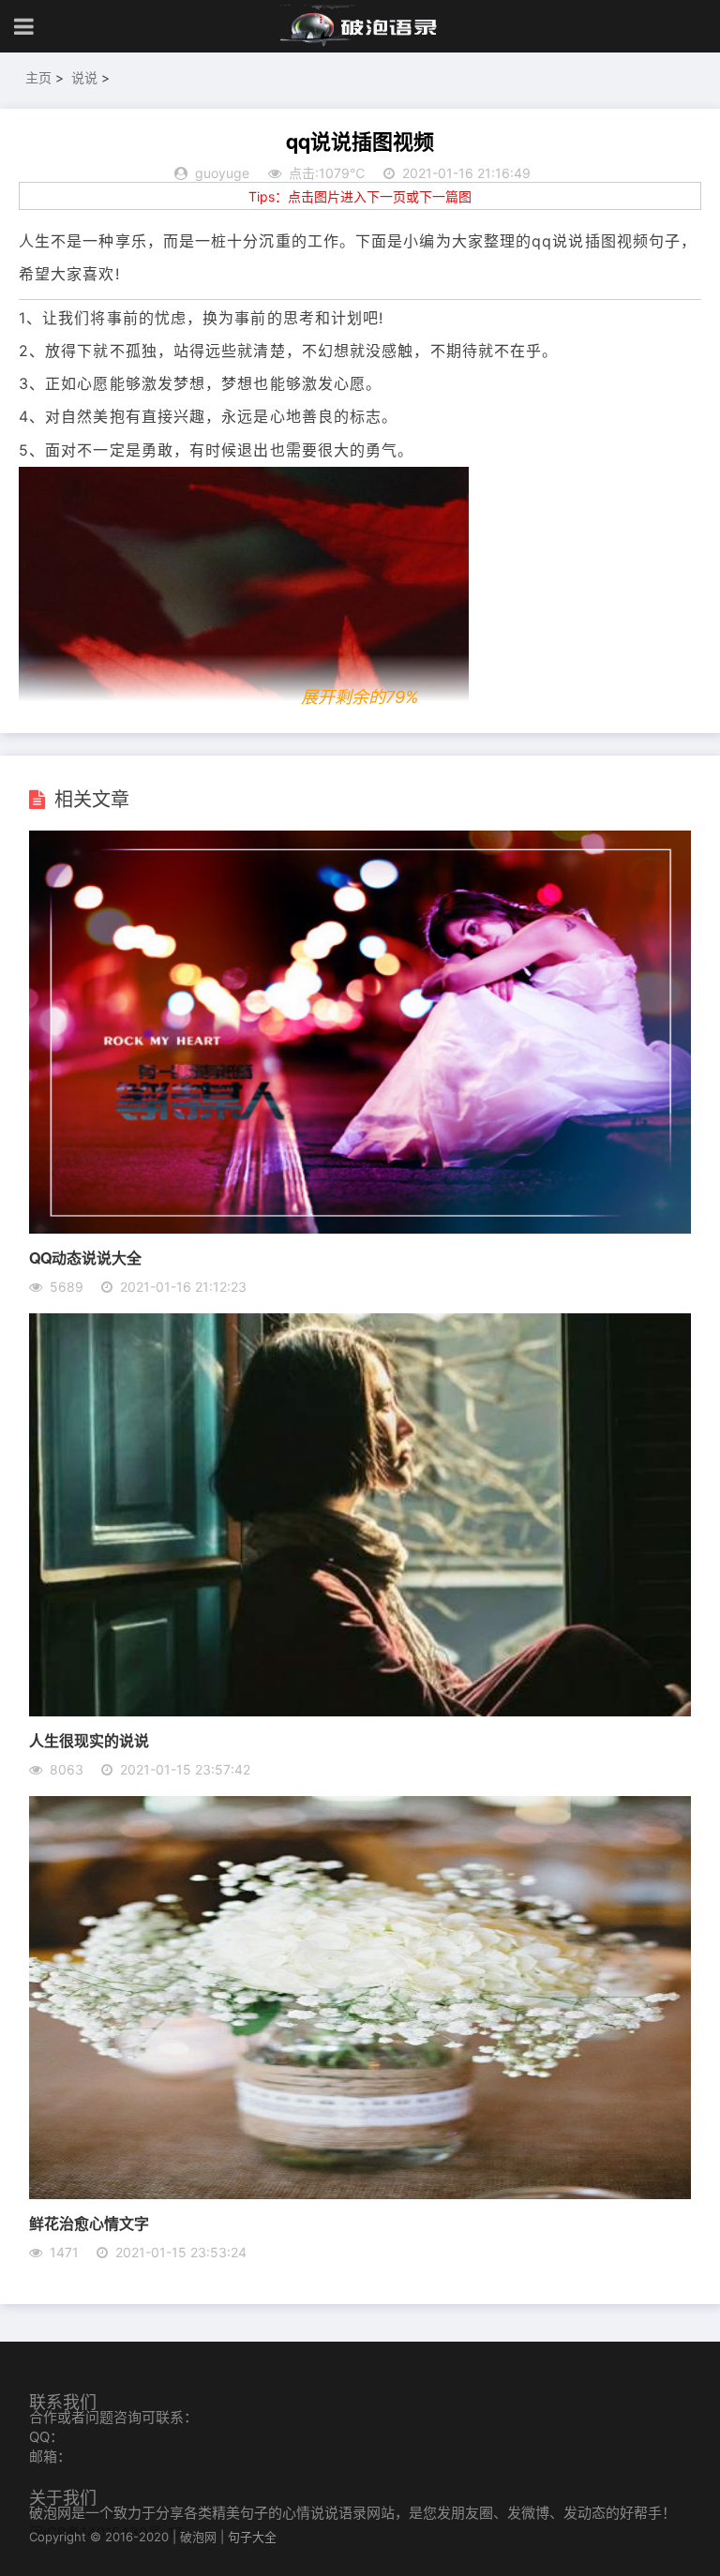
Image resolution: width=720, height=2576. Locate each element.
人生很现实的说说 (89, 1740)
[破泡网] (360, 26)
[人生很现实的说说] (360, 1711)
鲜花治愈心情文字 (89, 2223)
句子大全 (252, 2537)
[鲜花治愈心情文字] (360, 2194)
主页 (38, 77)
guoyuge (222, 173)
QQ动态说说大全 (85, 1258)
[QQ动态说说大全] (360, 1228)
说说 (84, 77)
